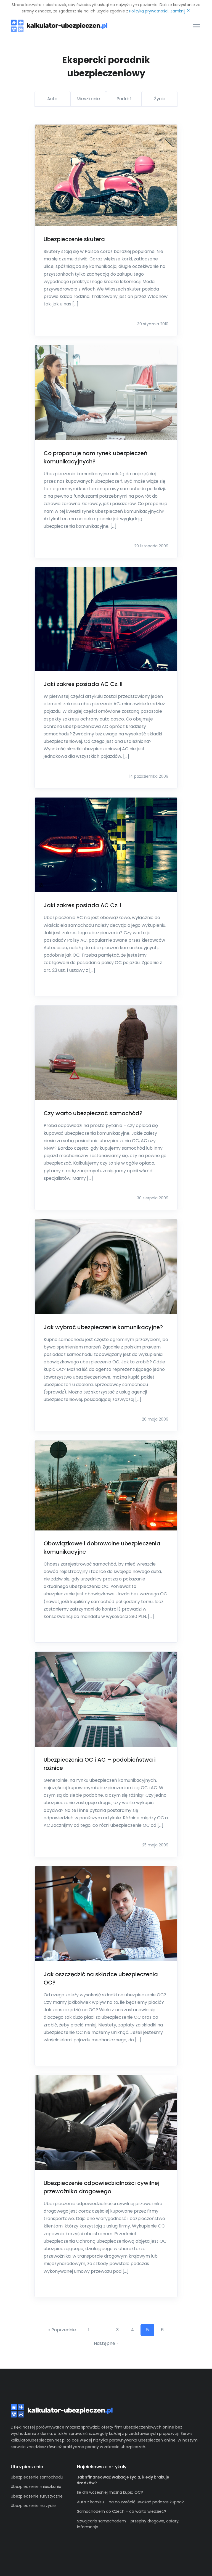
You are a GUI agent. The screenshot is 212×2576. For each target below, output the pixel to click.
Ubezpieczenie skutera (74, 239)
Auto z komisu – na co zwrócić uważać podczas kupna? (130, 2502)
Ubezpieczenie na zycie (33, 2506)
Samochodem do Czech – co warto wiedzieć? (122, 2511)
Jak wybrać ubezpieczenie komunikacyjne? (103, 1327)
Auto (52, 99)
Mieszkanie (88, 99)
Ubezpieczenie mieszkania (36, 2487)
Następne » (106, 2343)
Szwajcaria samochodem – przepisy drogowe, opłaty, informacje (128, 2524)
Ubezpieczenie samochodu (37, 2477)
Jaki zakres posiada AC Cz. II (83, 684)
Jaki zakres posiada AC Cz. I (82, 905)
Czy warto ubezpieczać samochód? (93, 1113)
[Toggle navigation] (196, 26)
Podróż (124, 99)
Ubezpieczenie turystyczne (37, 2496)
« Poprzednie (62, 2330)
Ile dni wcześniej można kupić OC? (110, 2492)
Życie (160, 99)
